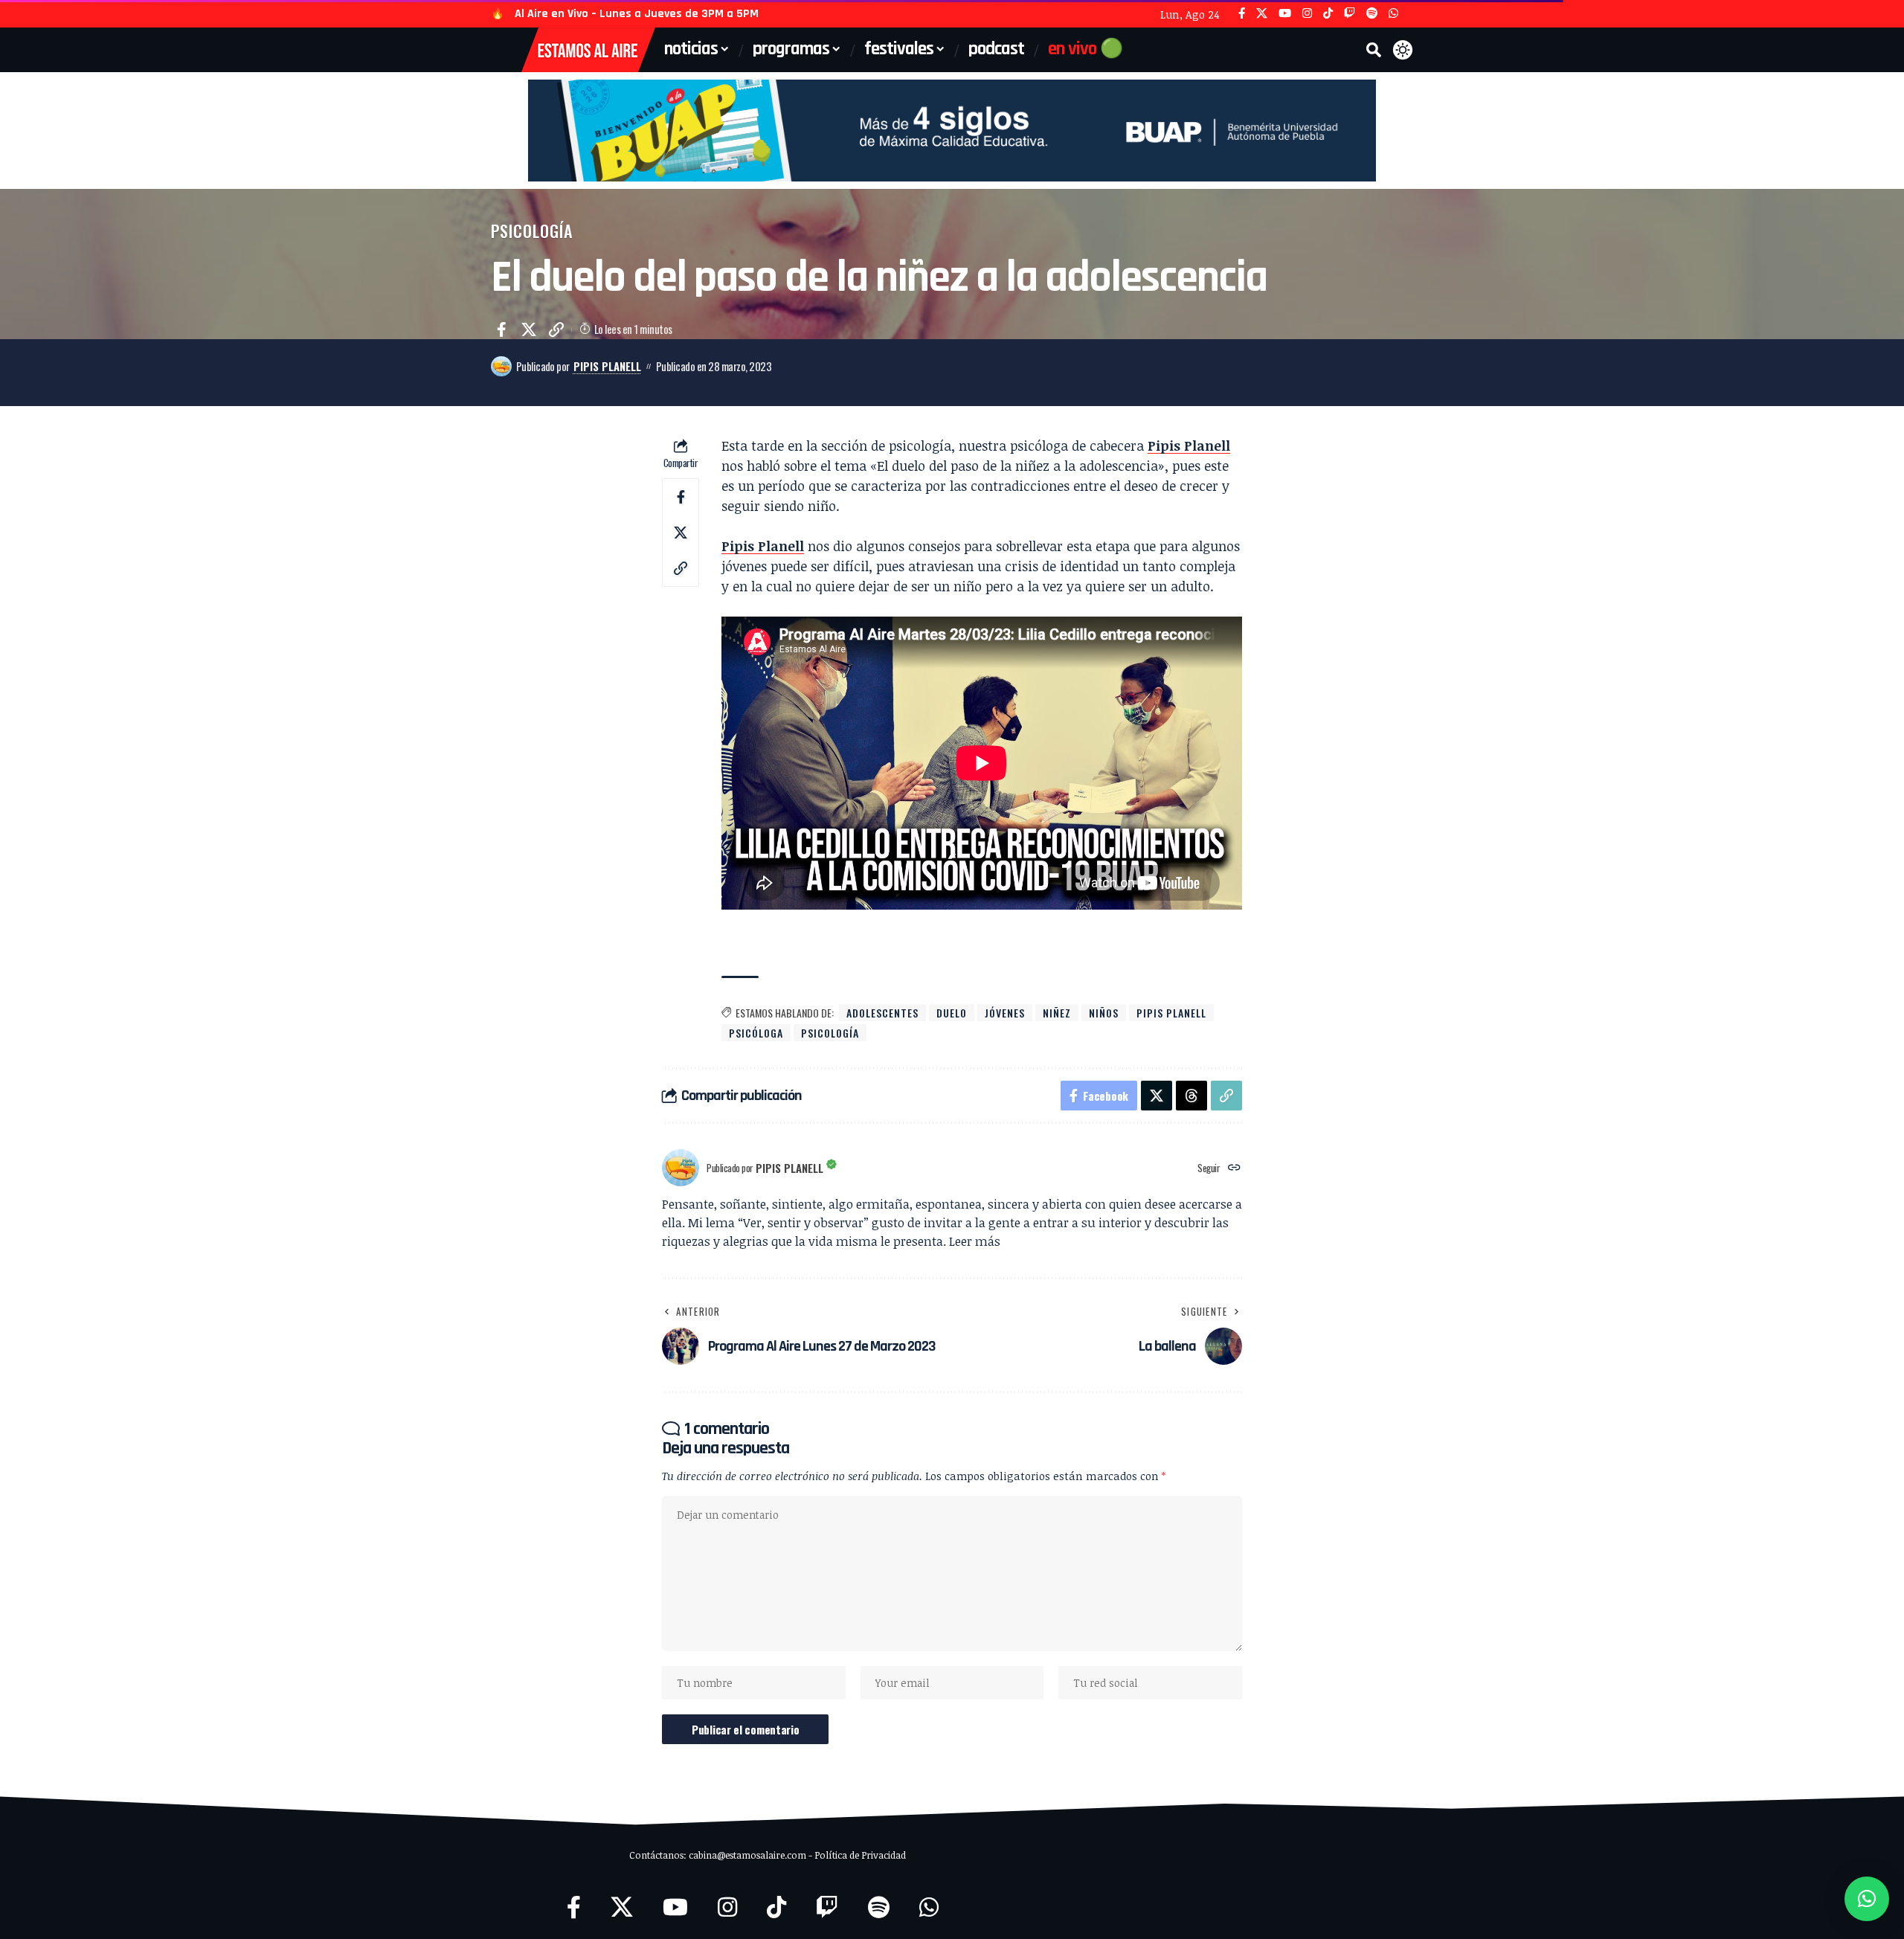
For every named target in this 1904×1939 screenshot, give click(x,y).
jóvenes (1005, 1013)
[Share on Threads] (1191, 1096)
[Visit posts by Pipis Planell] (501, 367)
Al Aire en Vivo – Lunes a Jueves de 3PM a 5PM (637, 14)
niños (1104, 1013)
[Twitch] (1350, 14)
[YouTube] (1285, 14)
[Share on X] (529, 329)
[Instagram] (1307, 14)
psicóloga (756, 1033)
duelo (952, 1013)
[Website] (1234, 1168)
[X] (1262, 14)
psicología (830, 1033)
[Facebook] (1242, 14)
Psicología (532, 231)
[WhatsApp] (1393, 14)
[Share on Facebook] (501, 329)
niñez (1057, 1013)
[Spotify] (1372, 14)
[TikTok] (1328, 14)
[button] (1374, 50)
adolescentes (882, 1013)
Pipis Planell (607, 366)
